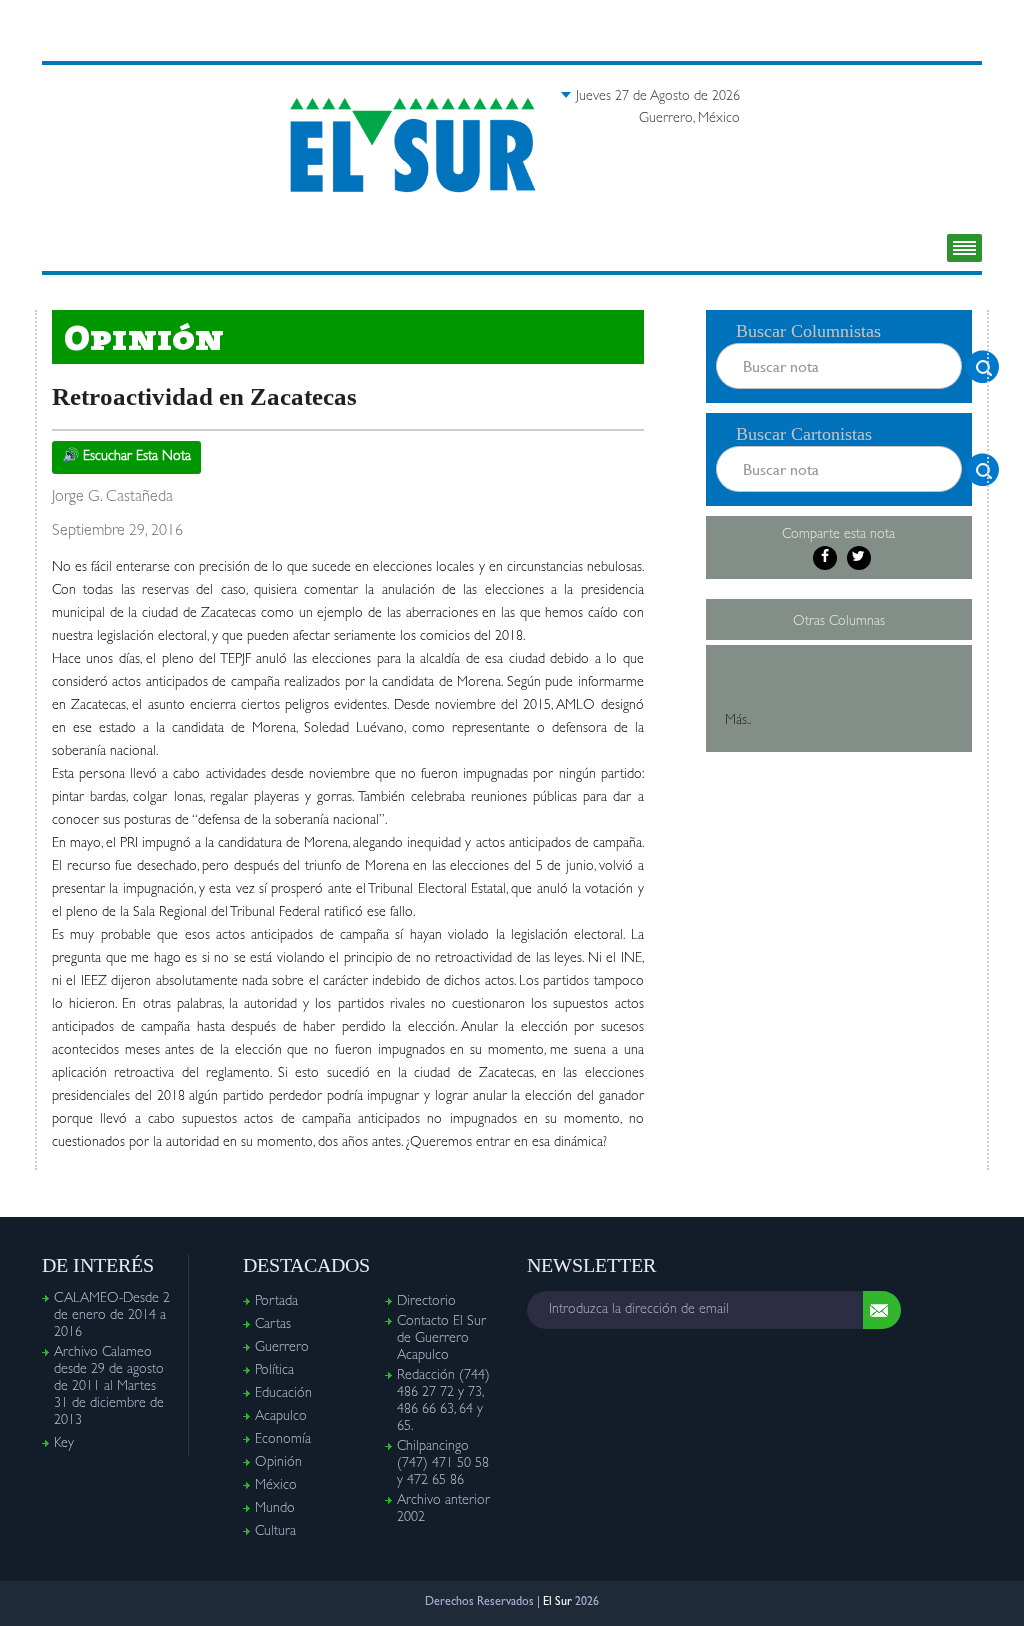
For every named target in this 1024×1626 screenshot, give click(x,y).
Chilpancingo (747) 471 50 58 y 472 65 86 (443, 1464)
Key (64, 1444)
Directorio (426, 1302)
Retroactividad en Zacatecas (204, 396)
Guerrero (282, 1348)
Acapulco (281, 1417)
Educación (283, 1394)
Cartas (273, 1325)
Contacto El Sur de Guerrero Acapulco (441, 1339)
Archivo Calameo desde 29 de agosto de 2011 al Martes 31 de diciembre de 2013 (109, 1387)
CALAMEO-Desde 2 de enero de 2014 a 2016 (112, 1316)
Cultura (275, 1532)
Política (274, 1371)
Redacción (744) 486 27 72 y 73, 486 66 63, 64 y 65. (443, 1401)
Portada (276, 1302)
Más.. (738, 721)
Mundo (275, 1509)
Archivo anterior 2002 (443, 1509)
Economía (283, 1440)
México (276, 1486)
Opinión (278, 1463)
